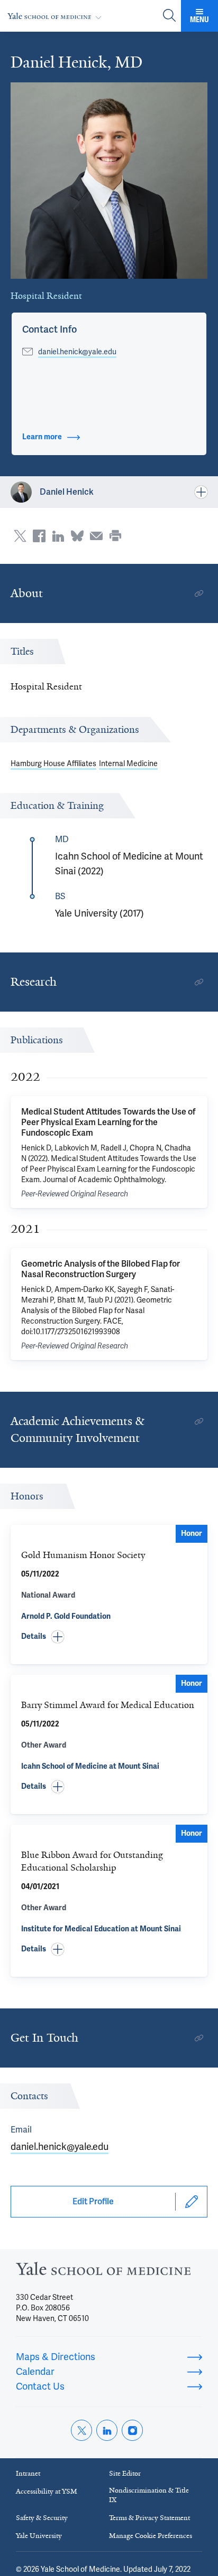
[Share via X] (20, 536)
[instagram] (132, 2430)
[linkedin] (107, 2430)
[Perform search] (169, 16)
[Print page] (115, 536)
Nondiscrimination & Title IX (149, 2495)
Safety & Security (42, 2518)
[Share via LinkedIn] (58, 536)
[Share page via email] (96, 536)
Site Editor (125, 2473)
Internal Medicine (128, 763)
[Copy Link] (199, 593)
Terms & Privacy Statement (149, 2518)
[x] (81, 2430)
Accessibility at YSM (47, 2491)
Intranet (28, 2473)
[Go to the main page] (57, 16)
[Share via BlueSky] (77, 536)
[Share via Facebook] (39, 536)
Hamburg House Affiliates (53, 763)
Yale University (39, 2536)
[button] (49, 329)
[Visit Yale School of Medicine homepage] (103, 2272)
